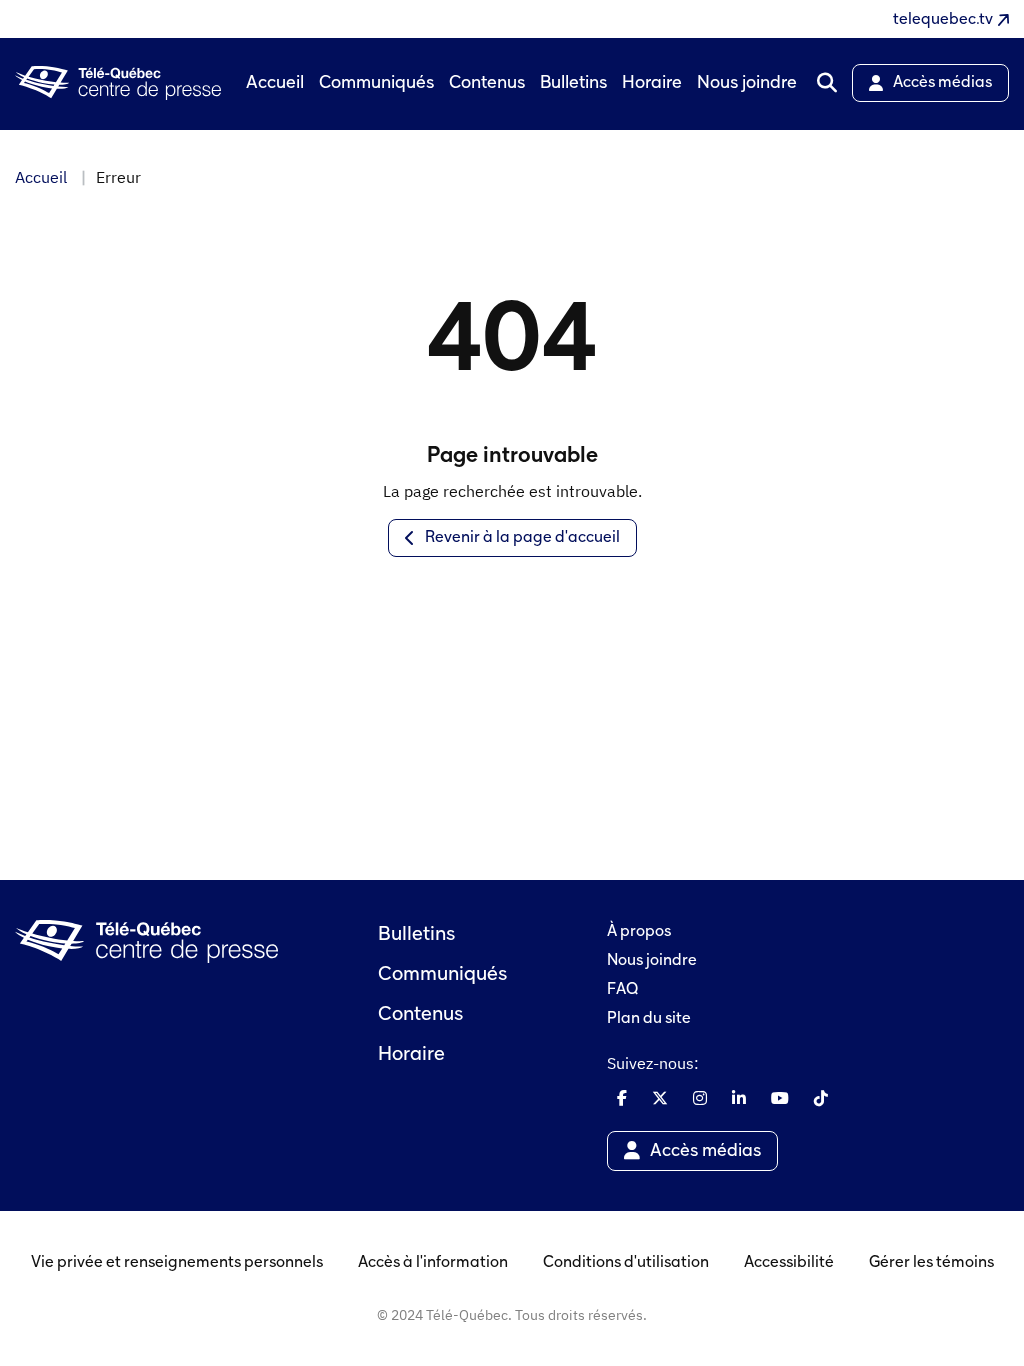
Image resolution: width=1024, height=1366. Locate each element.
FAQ (622, 990)
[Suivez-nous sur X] (660, 1098)
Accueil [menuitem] (275, 83)
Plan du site (649, 1019)
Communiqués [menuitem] (376, 83)
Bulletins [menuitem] (573, 83)
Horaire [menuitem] (652, 83)
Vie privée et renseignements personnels (177, 1263)
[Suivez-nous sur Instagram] (700, 1098)
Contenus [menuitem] (487, 83)
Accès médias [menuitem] (942, 83)
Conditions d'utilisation (626, 1263)
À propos (639, 932)
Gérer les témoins (931, 1263)
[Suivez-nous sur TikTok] (821, 1098)
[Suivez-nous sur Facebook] (622, 1098)
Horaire (411, 1055)
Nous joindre (652, 961)
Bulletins (416, 935)
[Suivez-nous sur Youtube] (780, 1098)
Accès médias (705, 1151)
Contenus (420, 1015)
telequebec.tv (943, 20)
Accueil (41, 177)
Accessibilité (789, 1263)
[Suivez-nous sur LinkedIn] (739, 1098)
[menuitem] (827, 83)
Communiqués (442, 975)
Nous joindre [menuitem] (747, 83)
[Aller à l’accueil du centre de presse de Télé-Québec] (118, 83)
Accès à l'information (433, 1263)
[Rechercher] (827, 83)
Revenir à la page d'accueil (522, 538)
